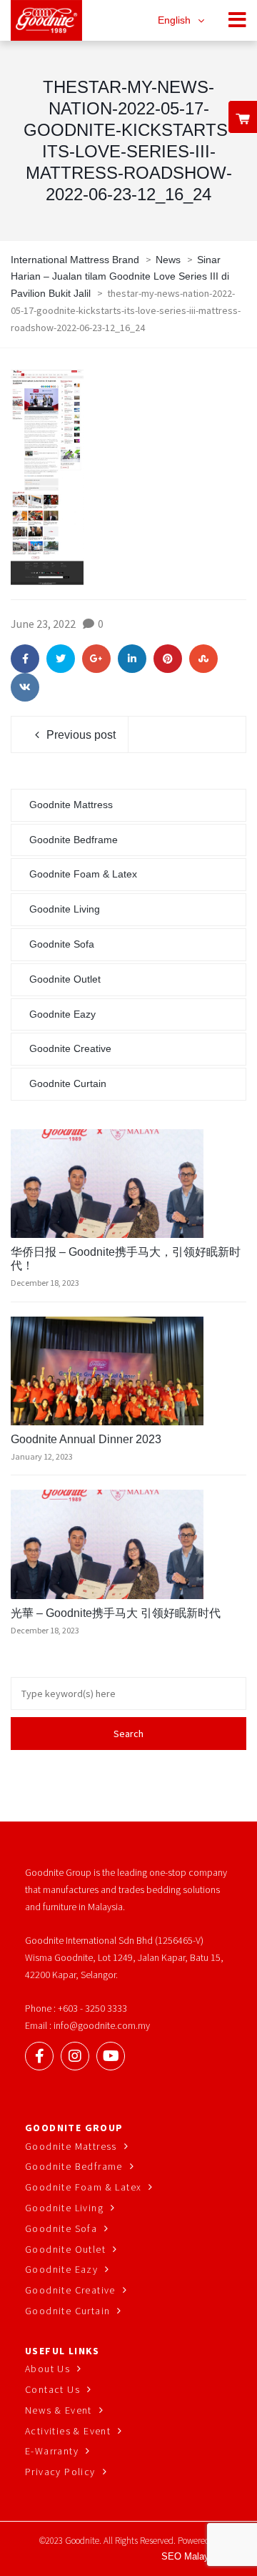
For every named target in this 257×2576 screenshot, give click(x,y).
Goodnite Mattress (71, 805)
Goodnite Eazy (62, 1014)
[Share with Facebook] (25, 659)
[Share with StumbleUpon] (203, 659)
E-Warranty (52, 2451)
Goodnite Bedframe (74, 840)
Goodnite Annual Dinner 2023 (86, 1439)
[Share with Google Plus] (96, 659)
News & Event (59, 2410)
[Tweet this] (61, 659)
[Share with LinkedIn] (132, 659)
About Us (47, 2369)
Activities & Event (68, 2431)
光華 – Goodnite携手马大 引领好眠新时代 (116, 1613)
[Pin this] (168, 659)
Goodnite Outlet (65, 979)
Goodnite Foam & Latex (83, 874)
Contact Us (52, 2389)
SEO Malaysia (191, 2556)
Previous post (81, 735)
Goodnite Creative (70, 1048)
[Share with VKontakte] (25, 687)
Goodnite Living (65, 909)
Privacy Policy (60, 2472)
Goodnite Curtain (68, 1083)
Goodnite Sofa (62, 944)
